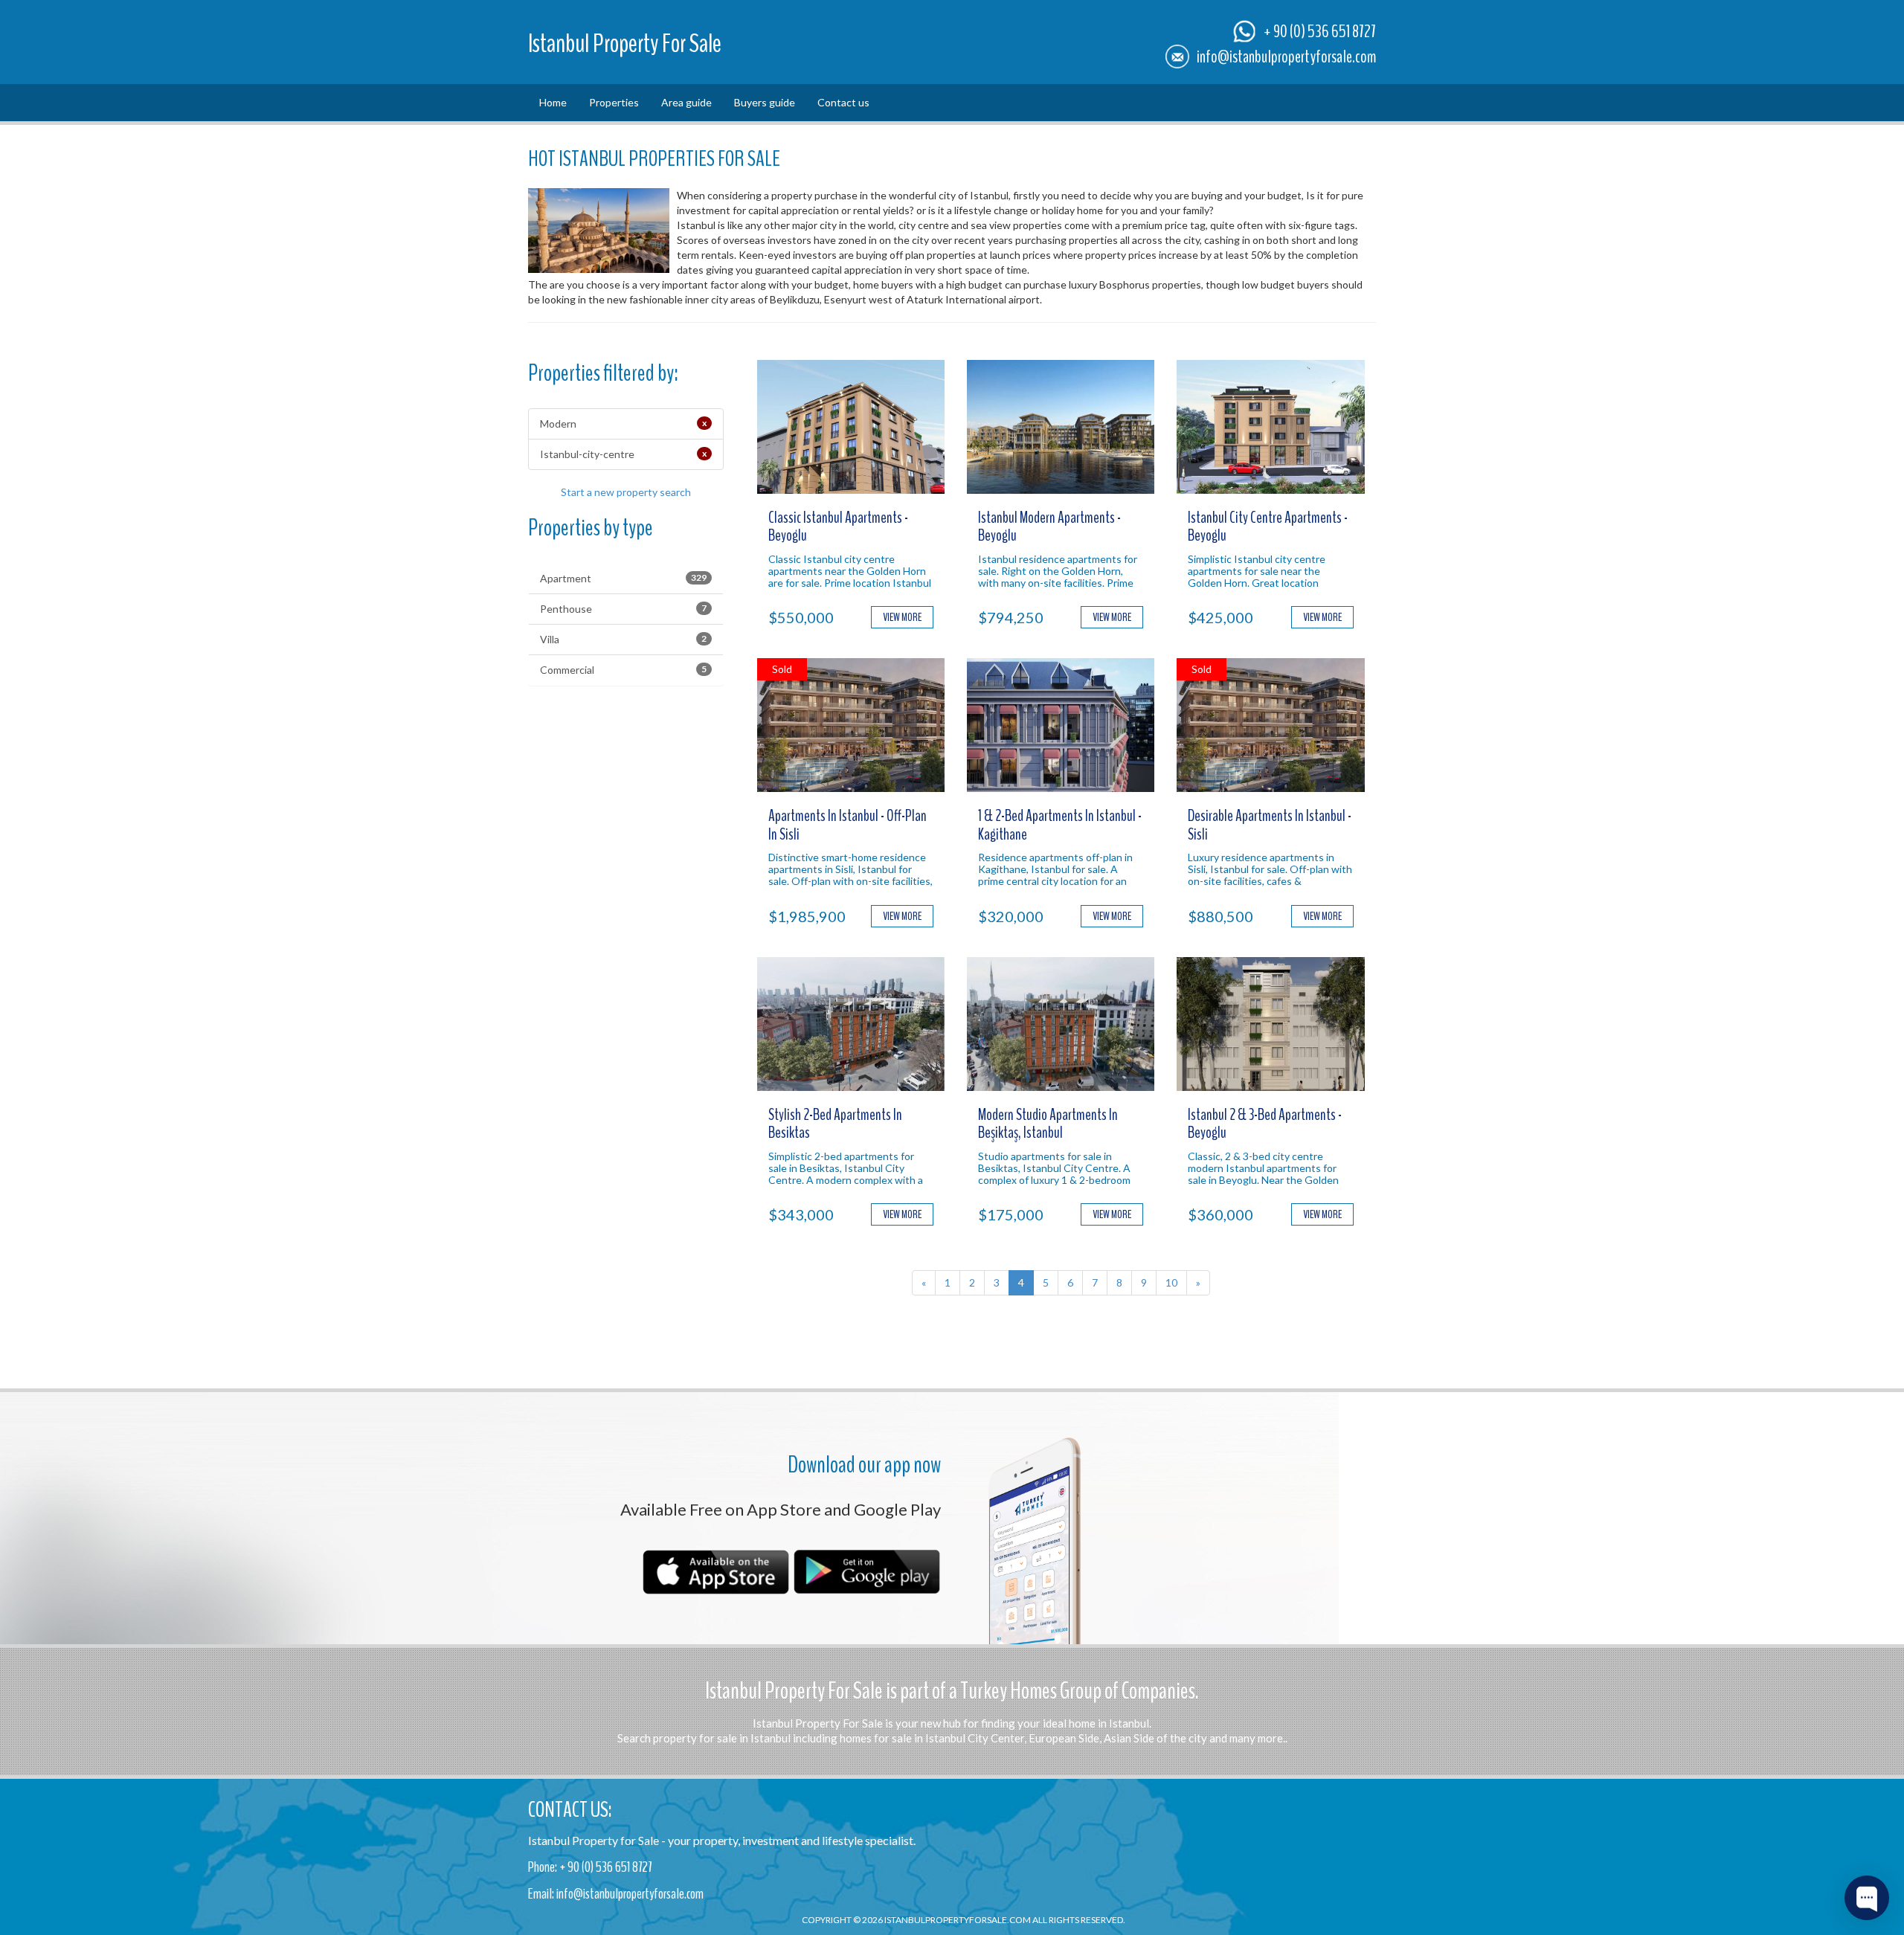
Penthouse (623, 609)
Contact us (843, 102)
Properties (614, 102)
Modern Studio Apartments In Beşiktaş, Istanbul (1048, 1124)
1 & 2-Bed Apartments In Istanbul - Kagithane (1060, 825)
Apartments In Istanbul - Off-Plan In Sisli (848, 825)
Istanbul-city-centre (623, 454)
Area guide (686, 102)
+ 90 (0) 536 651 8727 (1320, 31)
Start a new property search (626, 492)
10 (1171, 1282)
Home (553, 102)
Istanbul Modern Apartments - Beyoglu (1049, 527)
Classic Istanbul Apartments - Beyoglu (838, 527)
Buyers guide (765, 102)
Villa (623, 639)
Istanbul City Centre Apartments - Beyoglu (1268, 527)
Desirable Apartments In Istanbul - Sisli (1270, 825)
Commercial (623, 670)
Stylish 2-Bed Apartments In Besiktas (835, 1124)
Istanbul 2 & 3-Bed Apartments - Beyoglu (1265, 1124)
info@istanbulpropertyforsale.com (1286, 57)
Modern (623, 424)
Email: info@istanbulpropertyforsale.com (616, 1894)
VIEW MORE (902, 617)
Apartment (623, 578)
